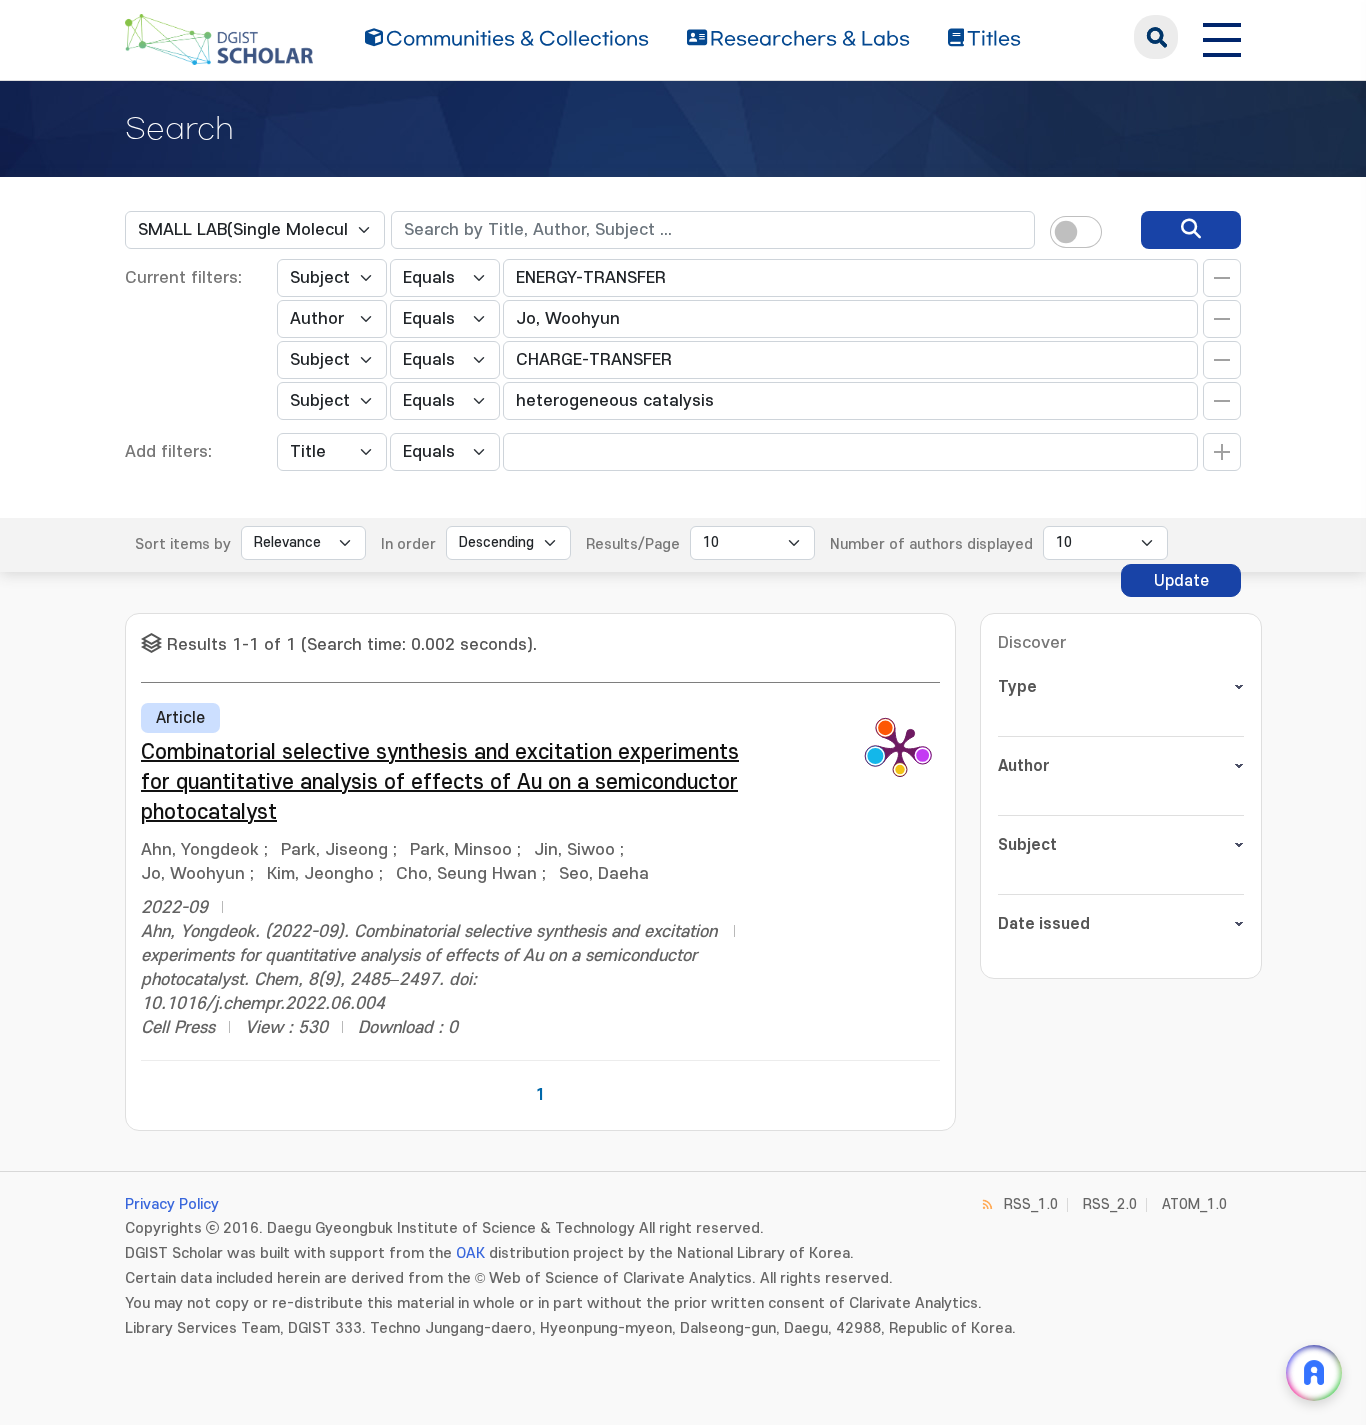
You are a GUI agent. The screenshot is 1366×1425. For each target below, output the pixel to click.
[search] (1191, 230)
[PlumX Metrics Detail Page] (900, 748)
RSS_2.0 (1110, 1204)
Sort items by (183, 544)
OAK (470, 1253)
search (1156, 37)
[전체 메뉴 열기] (1222, 37)
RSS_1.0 (1031, 1204)
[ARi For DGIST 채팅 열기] (1314, 1373)
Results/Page (633, 544)
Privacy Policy (172, 1204)
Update (1181, 581)
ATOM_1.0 (1194, 1204)
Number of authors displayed (931, 544)
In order (408, 544)
